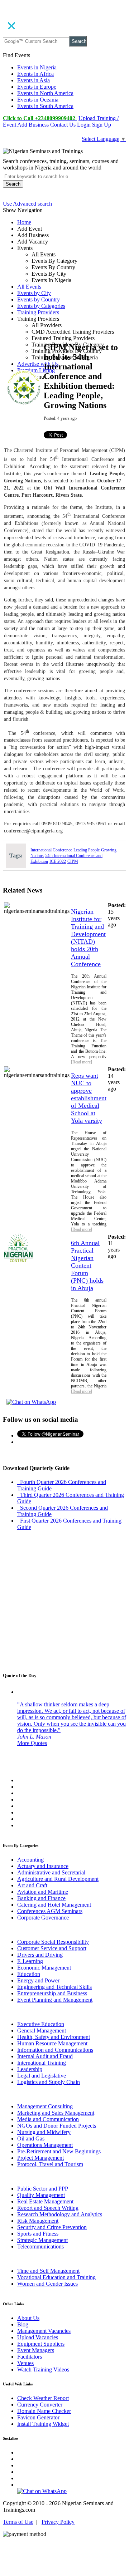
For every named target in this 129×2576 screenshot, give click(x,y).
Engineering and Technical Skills (54, 1987)
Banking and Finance (41, 1898)
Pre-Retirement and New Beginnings (59, 2151)
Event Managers (36, 2350)
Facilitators (30, 2357)
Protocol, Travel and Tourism (50, 2164)
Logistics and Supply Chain (49, 2082)
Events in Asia (34, 80)
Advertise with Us (38, 364)
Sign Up (102, 125)
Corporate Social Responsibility (53, 1942)
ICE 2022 (58, 861)
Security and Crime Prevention (52, 2227)
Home (24, 222)
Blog (23, 2324)
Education (29, 1974)
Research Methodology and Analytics (60, 2214)
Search (79, 41)
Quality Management (41, 2195)
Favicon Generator (38, 2417)
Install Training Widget (43, 2424)
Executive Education (41, 2024)
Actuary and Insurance (43, 1866)
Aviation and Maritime (43, 1892)
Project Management (40, 2158)
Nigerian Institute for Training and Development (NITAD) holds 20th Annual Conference (88, 938)
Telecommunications (40, 2246)
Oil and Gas (31, 2139)
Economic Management (44, 1968)
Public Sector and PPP (43, 2189)
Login (84, 125)
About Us (28, 2318)
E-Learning (30, 1961)
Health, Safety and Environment (54, 2037)
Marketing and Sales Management (56, 2113)
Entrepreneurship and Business (52, 1993)
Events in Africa (35, 74)
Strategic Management (42, 2240)
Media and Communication (48, 2119)
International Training (42, 2063)
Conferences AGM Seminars (50, 1911)
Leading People (87, 850)
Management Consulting (45, 2106)
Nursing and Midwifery (44, 2132)
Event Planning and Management (55, 2000)
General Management (42, 2031)
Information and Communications (55, 2050)
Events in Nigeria (37, 67)
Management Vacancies (44, 2331)
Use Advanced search (27, 204)
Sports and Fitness (38, 2234)
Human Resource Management (52, 2043)
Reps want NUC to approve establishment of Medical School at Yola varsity (89, 1098)
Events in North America (45, 93)
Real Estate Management (45, 2201)
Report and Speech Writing (48, 2208)
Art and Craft (32, 1885)
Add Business (33, 125)
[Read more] (82, 1062)
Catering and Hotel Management (54, 1905)
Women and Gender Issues (47, 2284)
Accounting (30, 1860)
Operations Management (45, 2145)
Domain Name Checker (44, 2411)
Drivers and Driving (40, 1955)
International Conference (51, 850)
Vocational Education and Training (56, 2277)
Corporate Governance (43, 1918)
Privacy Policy (58, 2522)
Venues (25, 2363)
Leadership (30, 2069)
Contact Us (63, 125)
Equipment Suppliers (41, 2344)
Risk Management (38, 2221)
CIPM (73, 861)
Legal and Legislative (42, 2076)
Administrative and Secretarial (51, 1872)
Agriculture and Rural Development (58, 1879)
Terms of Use (18, 2522)
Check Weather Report (43, 2398)
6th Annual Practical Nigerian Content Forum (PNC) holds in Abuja (87, 1265)
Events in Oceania (38, 100)
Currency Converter (40, 2405)
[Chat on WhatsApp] (31, 1402)
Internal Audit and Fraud (45, 2056)
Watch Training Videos (43, 2369)
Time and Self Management (48, 2271)
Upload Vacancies (38, 2337)
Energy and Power (38, 1980)
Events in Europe (37, 87)
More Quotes (32, 1743)
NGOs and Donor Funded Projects (57, 2126)
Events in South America (45, 106)
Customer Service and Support (52, 1948)
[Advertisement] (64, 287)
